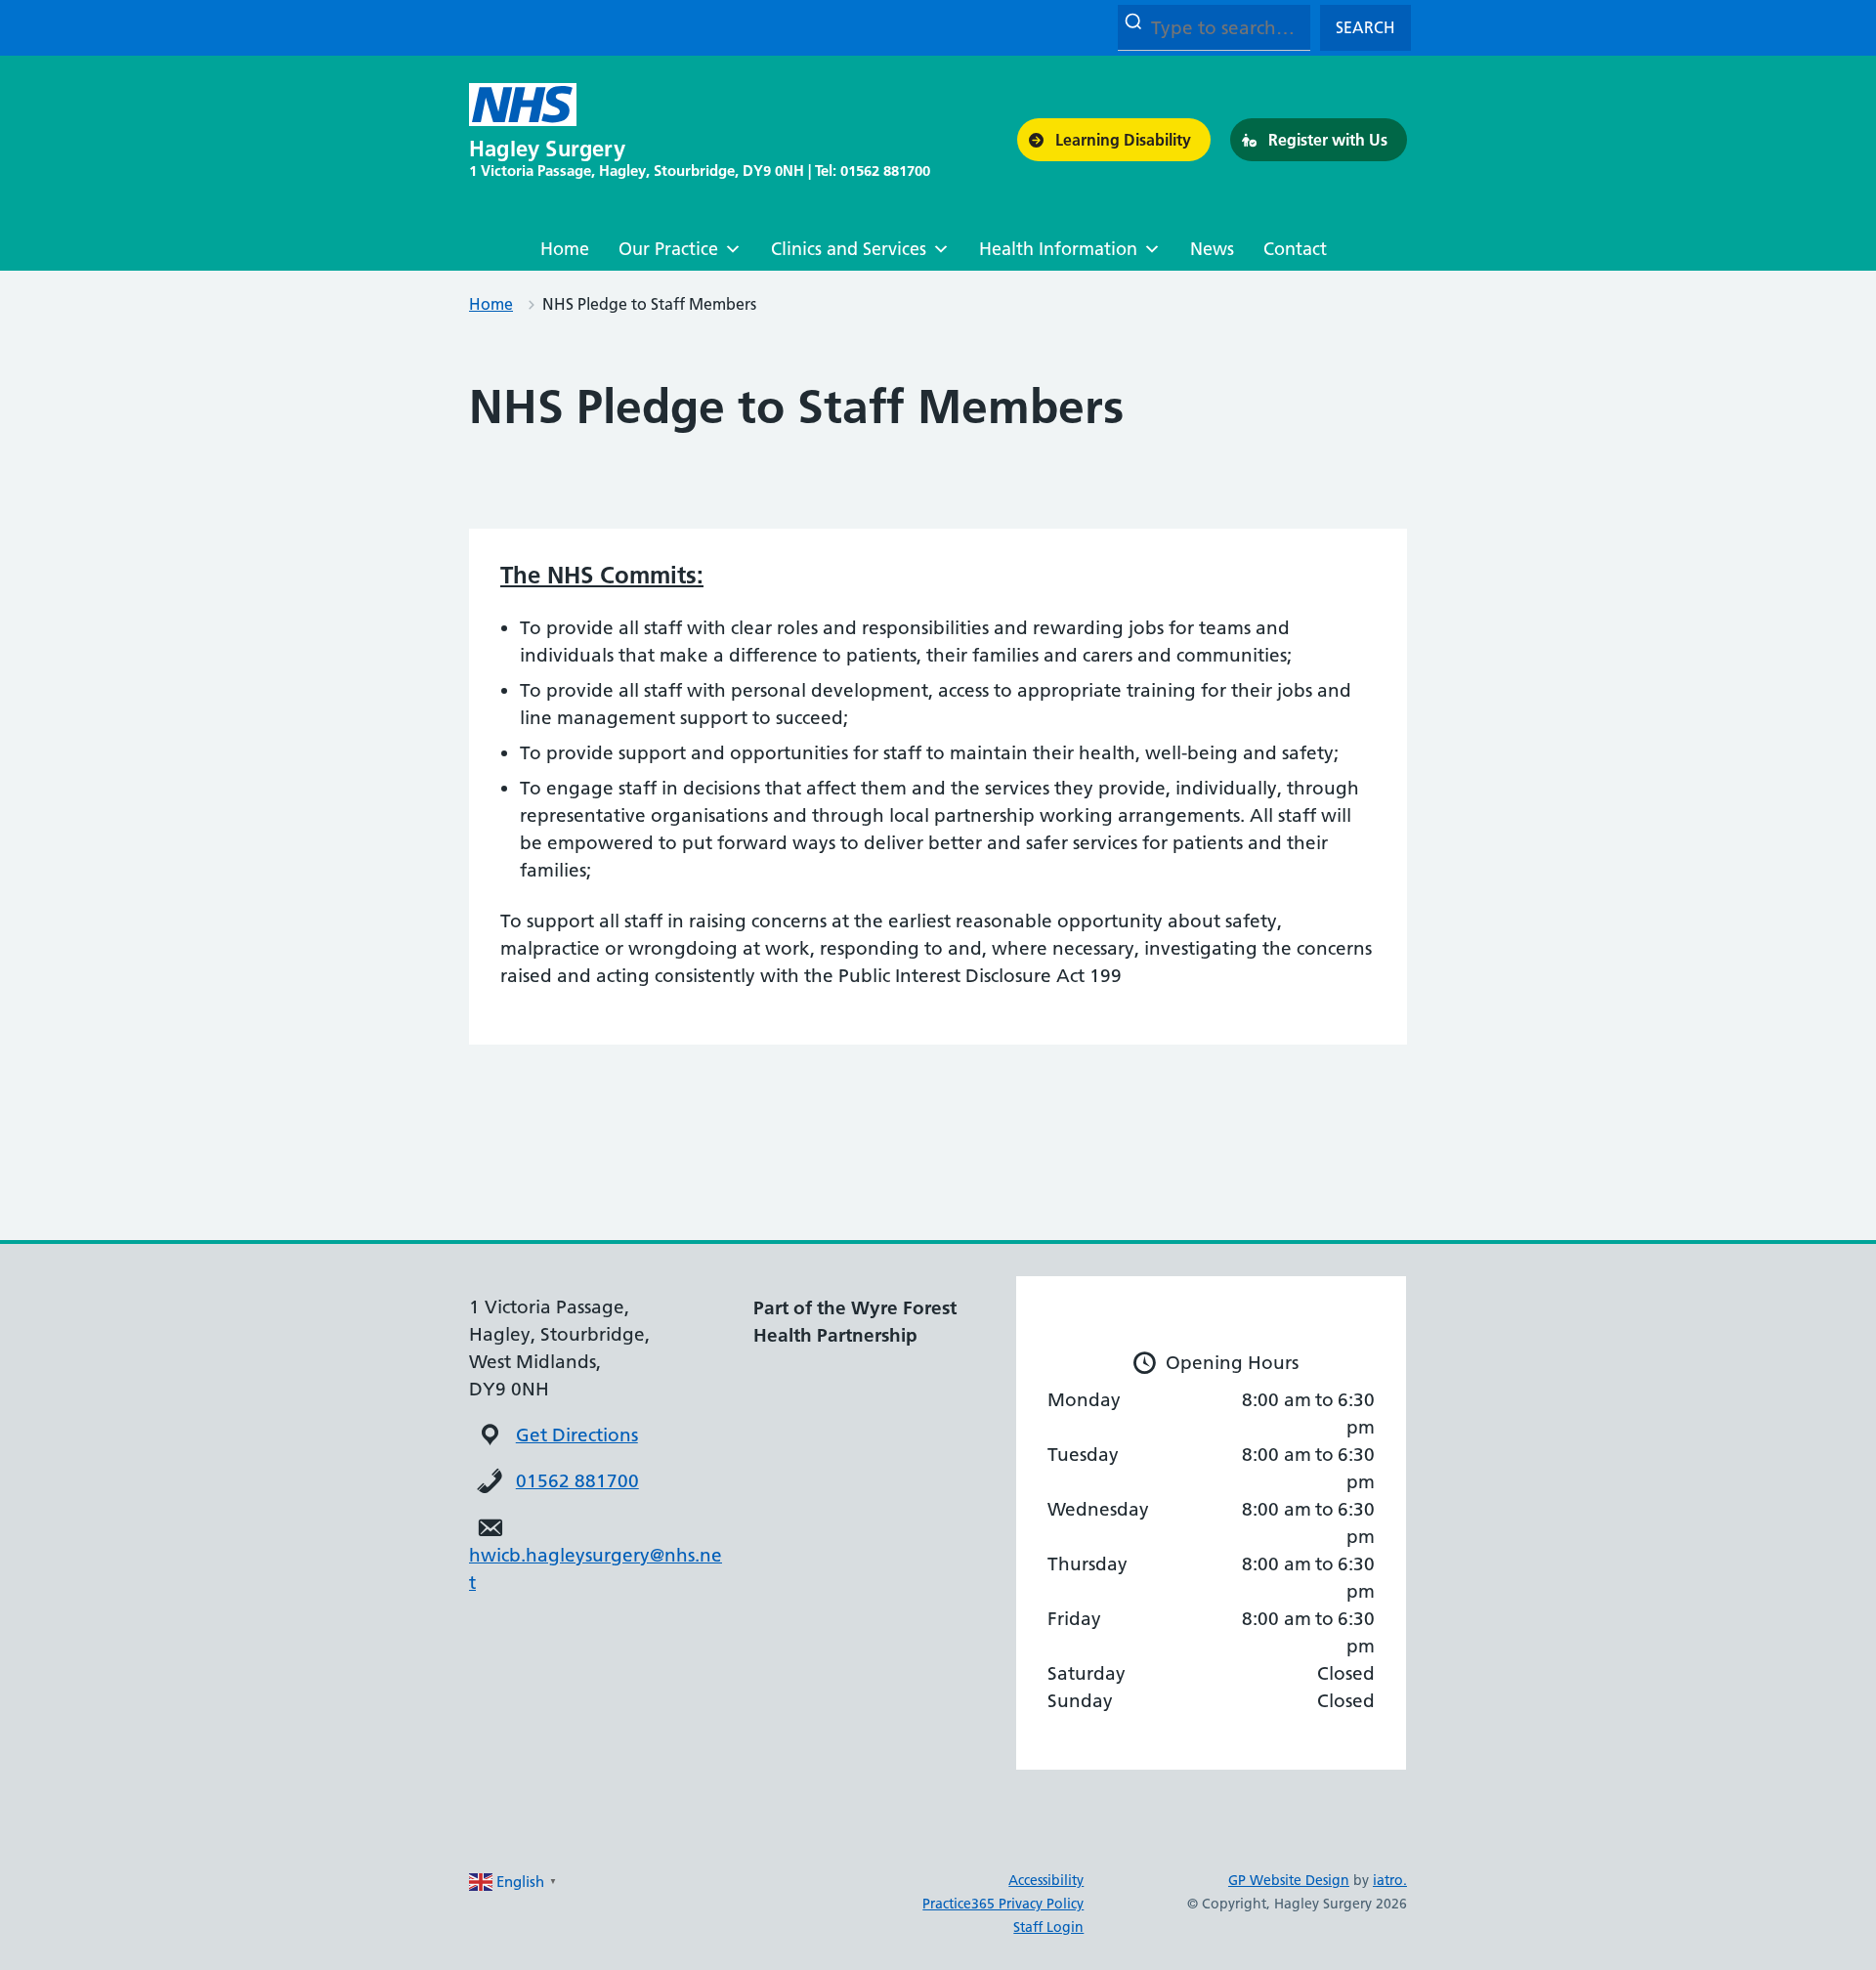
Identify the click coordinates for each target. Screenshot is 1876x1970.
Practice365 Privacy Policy (1003, 1904)
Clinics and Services (849, 249)
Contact (1295, 249)
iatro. (1390, 1880)
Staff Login (1048, 1927)
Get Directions (577, 1435)
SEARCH (1365, 27)
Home (565, 249)
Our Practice (668, 249)
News (1212, 249)
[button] (1114, 140)
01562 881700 (577, 1481)
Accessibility (1046, 1880)
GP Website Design (1289, 1880)
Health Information (1058, 249)
